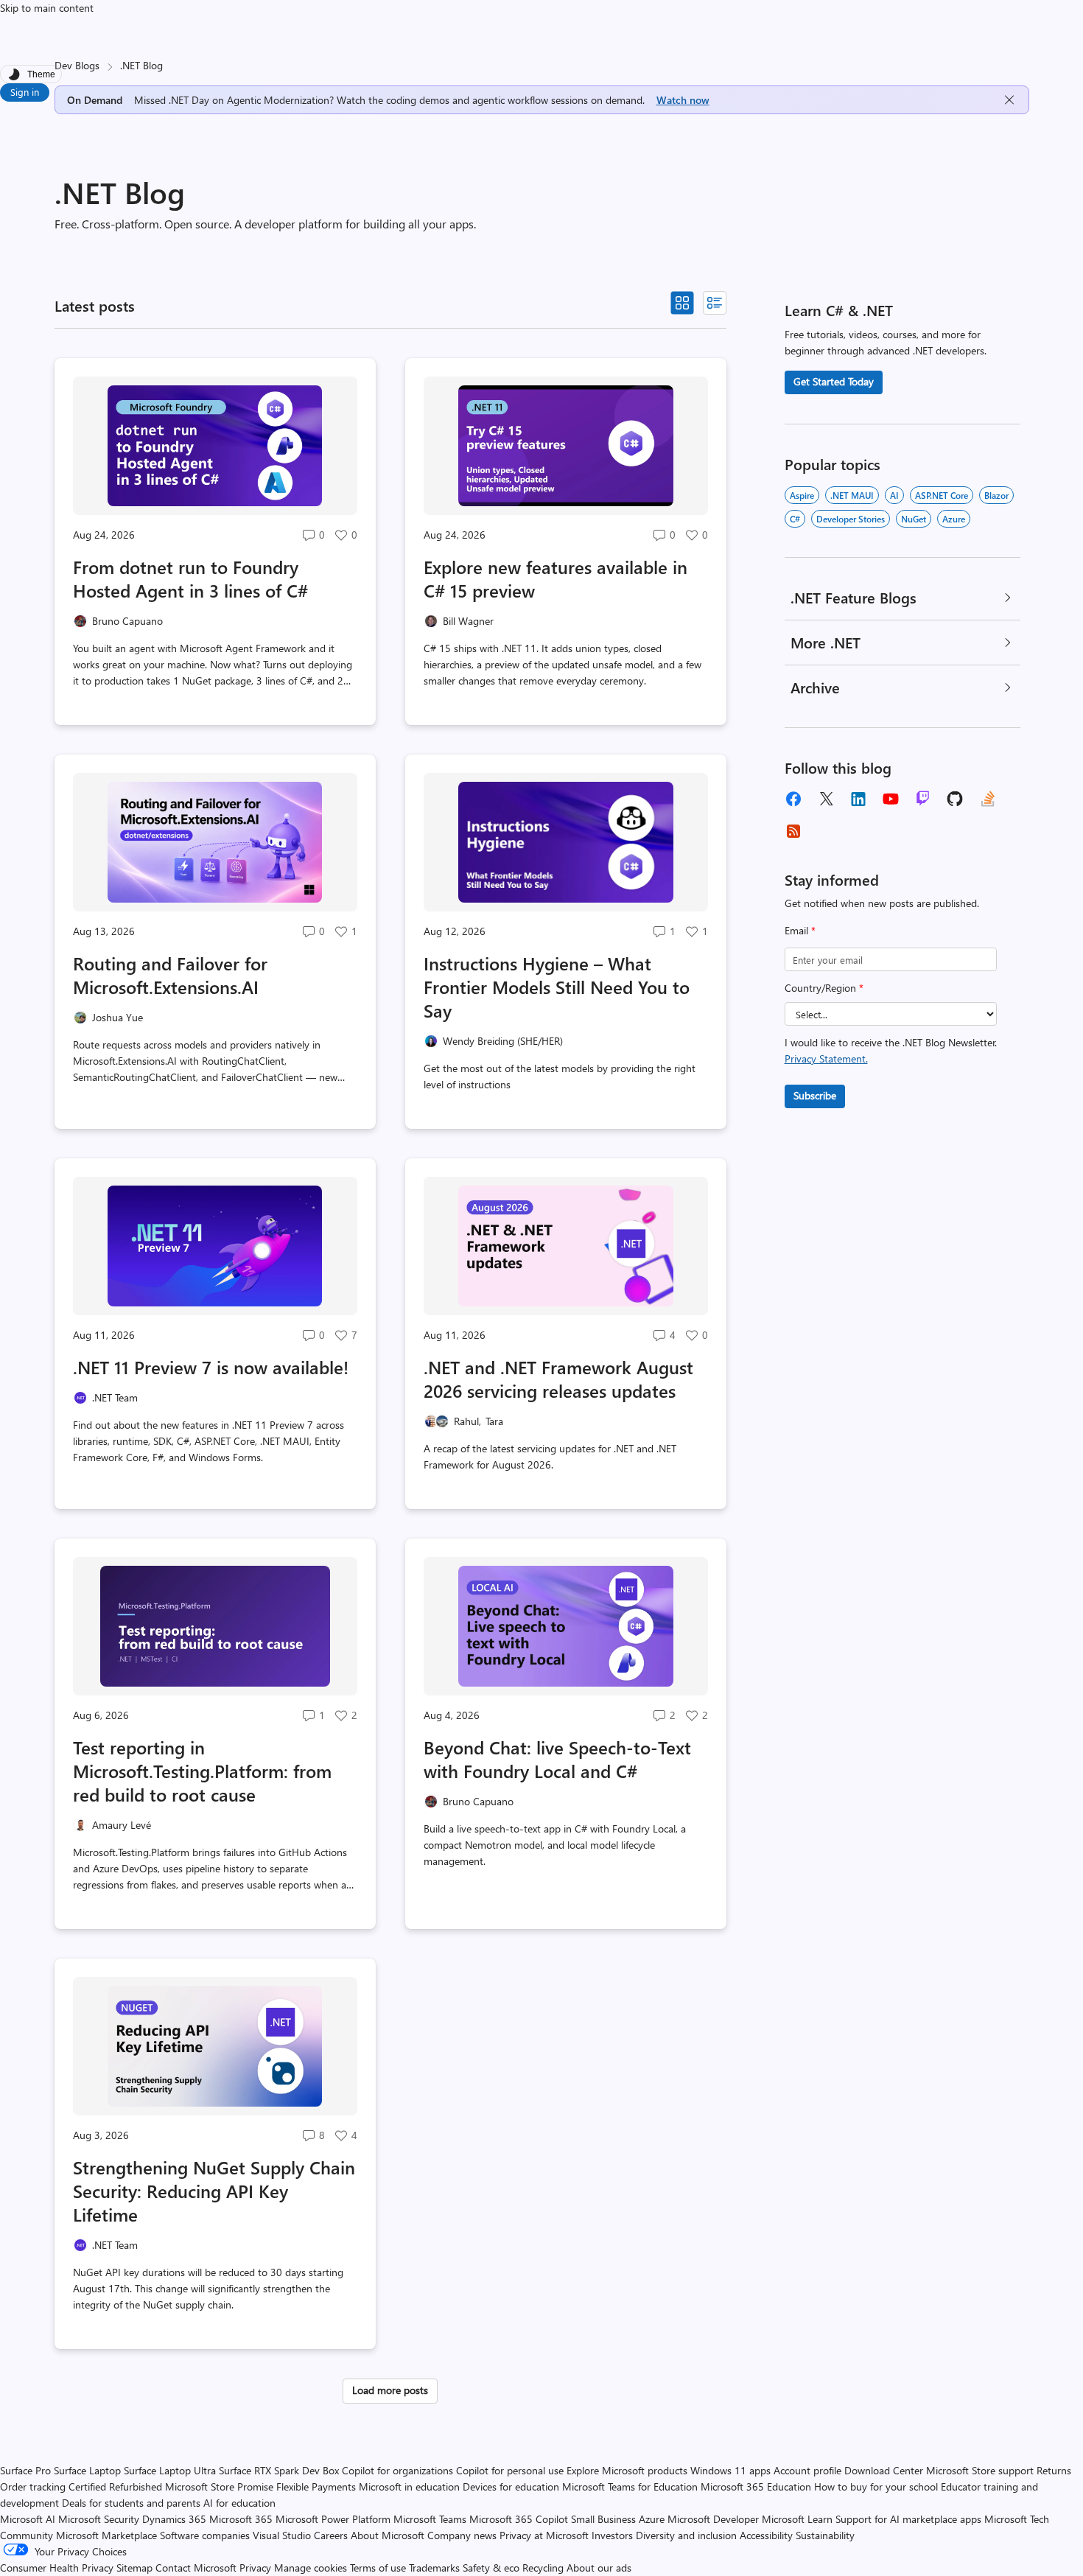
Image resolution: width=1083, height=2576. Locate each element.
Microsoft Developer (713, 2519)
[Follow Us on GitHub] (956, 799)
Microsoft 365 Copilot (519, 2519)
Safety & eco (491, 2568)
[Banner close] (1009, 100)
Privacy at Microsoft (544, 2535)
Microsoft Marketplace (106, 2535)
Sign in (25, 92)
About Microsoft (388, 2535)
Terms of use (378, 2568)
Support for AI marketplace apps (908, 2519)
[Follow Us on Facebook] (793, 799)
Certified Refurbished (115, 2486)
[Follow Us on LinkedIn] (858, 799)
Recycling (543, 2568)
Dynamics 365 (174, 2519)
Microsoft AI (28, 2519)
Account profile (807, 2470)
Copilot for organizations (397, 2470)
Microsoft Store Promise (219, 2486)
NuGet (914, 519)
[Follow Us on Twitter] (826, 799)
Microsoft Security (99, 2519)
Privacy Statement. (826, 1058)
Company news (462, 2535)
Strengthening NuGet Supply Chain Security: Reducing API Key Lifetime (214, 2191)
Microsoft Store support (980, 2470)
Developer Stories (851, 519)
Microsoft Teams (430, 2519)
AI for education (239, 2503)
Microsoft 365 (241, 2519)
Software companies (205, 2535)
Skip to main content (47, 8)
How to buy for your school (876, 2486)
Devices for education (511, 2486)
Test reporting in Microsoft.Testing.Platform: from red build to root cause (202, 1771)
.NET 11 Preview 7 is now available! (211, 1367)
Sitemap (134, 2568)
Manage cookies (311, 2568)
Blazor (996, 495)
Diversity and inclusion (686, 2535)
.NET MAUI (852, 495)
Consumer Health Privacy (57, 2568)
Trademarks (434, 2568)
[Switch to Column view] (715, 303)
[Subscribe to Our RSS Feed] (793, 831)
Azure (954, 519)
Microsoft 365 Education (756, 2486)
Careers (331, 2535)
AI (894, 495)
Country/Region (824, 988)
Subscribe (815, 1095)
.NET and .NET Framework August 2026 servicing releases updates (558, 1379)
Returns (1054, 2470)
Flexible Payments (316, 2486)
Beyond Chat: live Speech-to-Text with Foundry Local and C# (557, 1759)
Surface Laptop (87, 2470)
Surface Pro (25, 2470)
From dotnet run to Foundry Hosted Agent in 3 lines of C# (190, 578)
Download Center (884, 2470)
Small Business (603, 2519)
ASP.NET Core (942, 495)
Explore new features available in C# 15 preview (555, 578)
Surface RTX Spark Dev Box (279, 2470)
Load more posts (390, 2390)
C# (795, 519)
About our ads (599, 2568)
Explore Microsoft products (627, 2470)
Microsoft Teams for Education (630, 2486)
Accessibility (766, 2535)
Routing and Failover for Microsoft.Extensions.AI (170, 975)
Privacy (257, 2568)
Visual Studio (282, 2535)
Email (800, 930)
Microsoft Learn (797, 2519)
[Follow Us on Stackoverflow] (988, 799)
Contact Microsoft (196, 2568)
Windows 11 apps (730, 2470)
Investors (612, 2535)
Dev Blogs (77, 65)
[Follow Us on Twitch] (923, 799)
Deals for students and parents (131, 2503)
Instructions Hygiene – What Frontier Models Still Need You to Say (557, 987)
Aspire (802, 495)
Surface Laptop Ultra (170, 2470)
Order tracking (33, 2486)
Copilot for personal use (510, 2470)
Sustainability (825, 2535)
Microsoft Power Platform (333, 2519)
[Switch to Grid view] (682, 303)
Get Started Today (834, 381)
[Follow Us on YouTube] (891, 799)
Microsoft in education (409, 2486)
